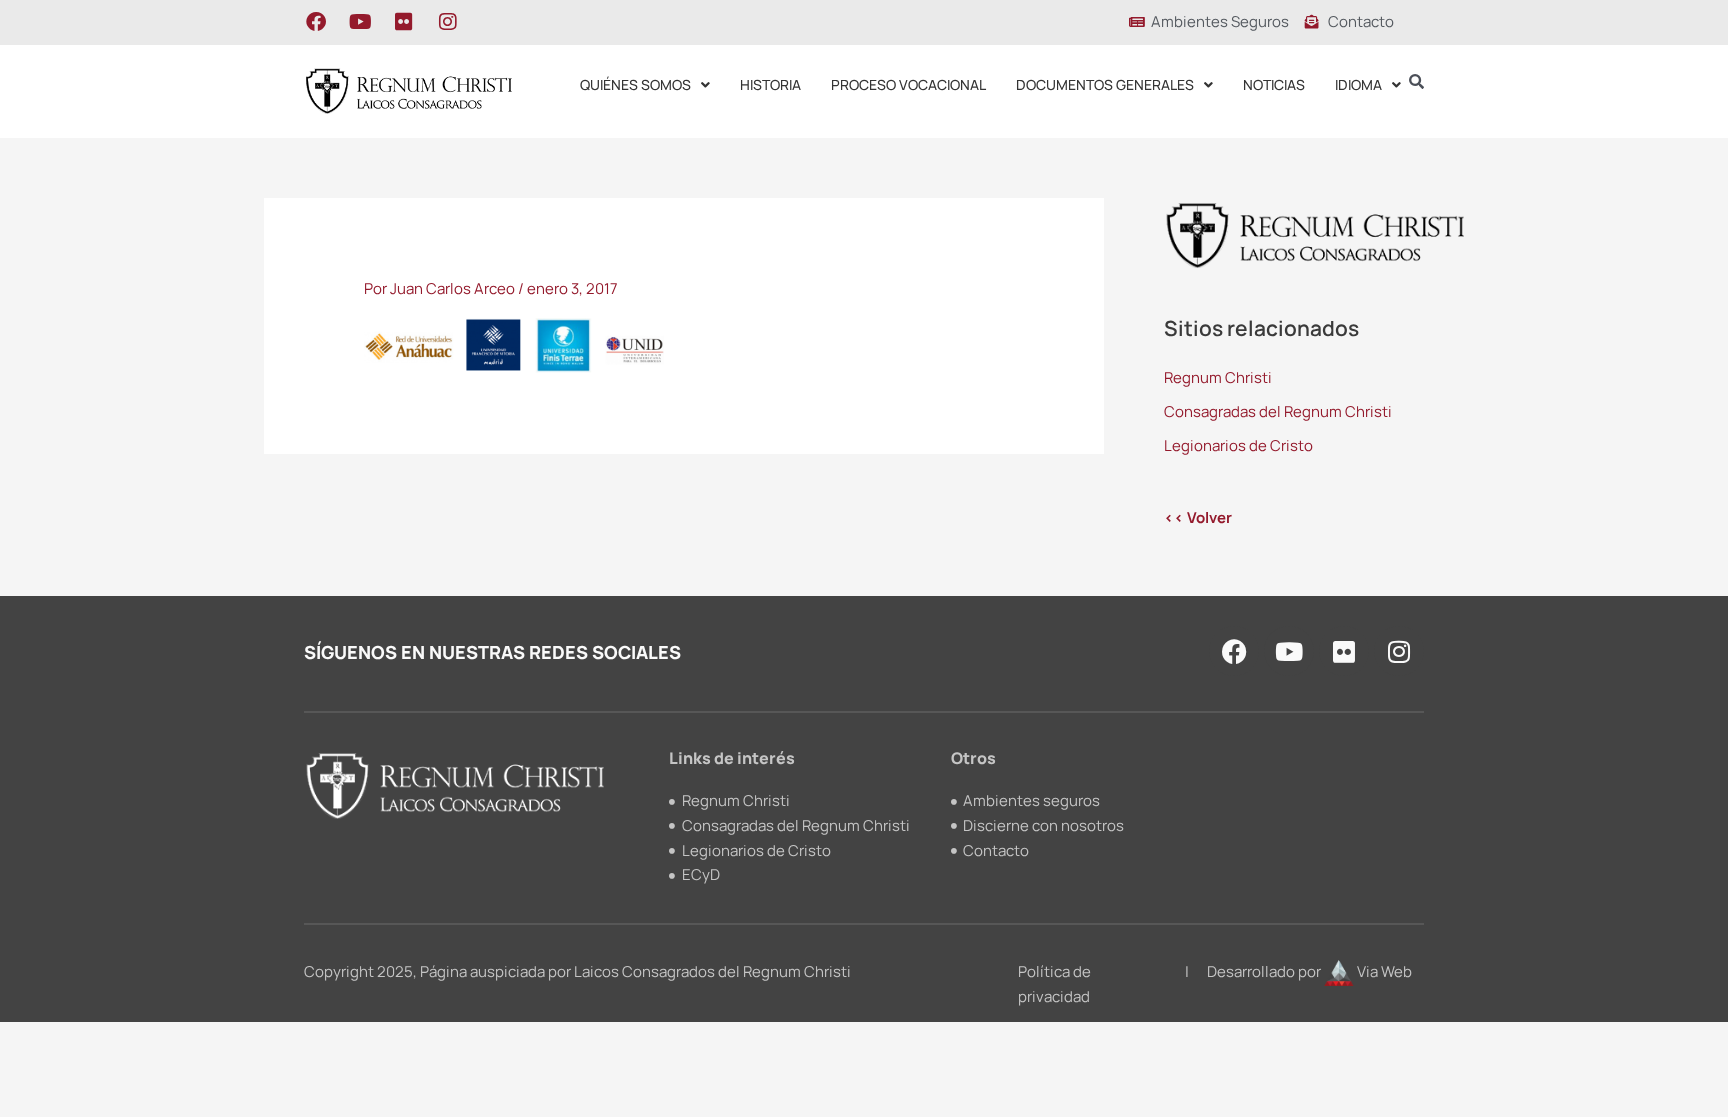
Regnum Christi (1218, 377)
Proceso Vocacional (908, 84)
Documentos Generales (1105, 84)
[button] (645, 85)
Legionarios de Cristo (1238, 445)
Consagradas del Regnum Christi (1278, 411)
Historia (770, 84)
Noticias (1274, 84)
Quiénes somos (635, 84)
